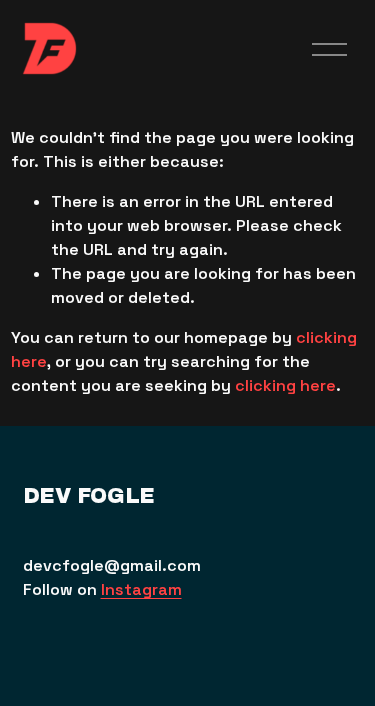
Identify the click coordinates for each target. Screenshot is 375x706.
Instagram (141, 589)
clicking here (285, 385)
